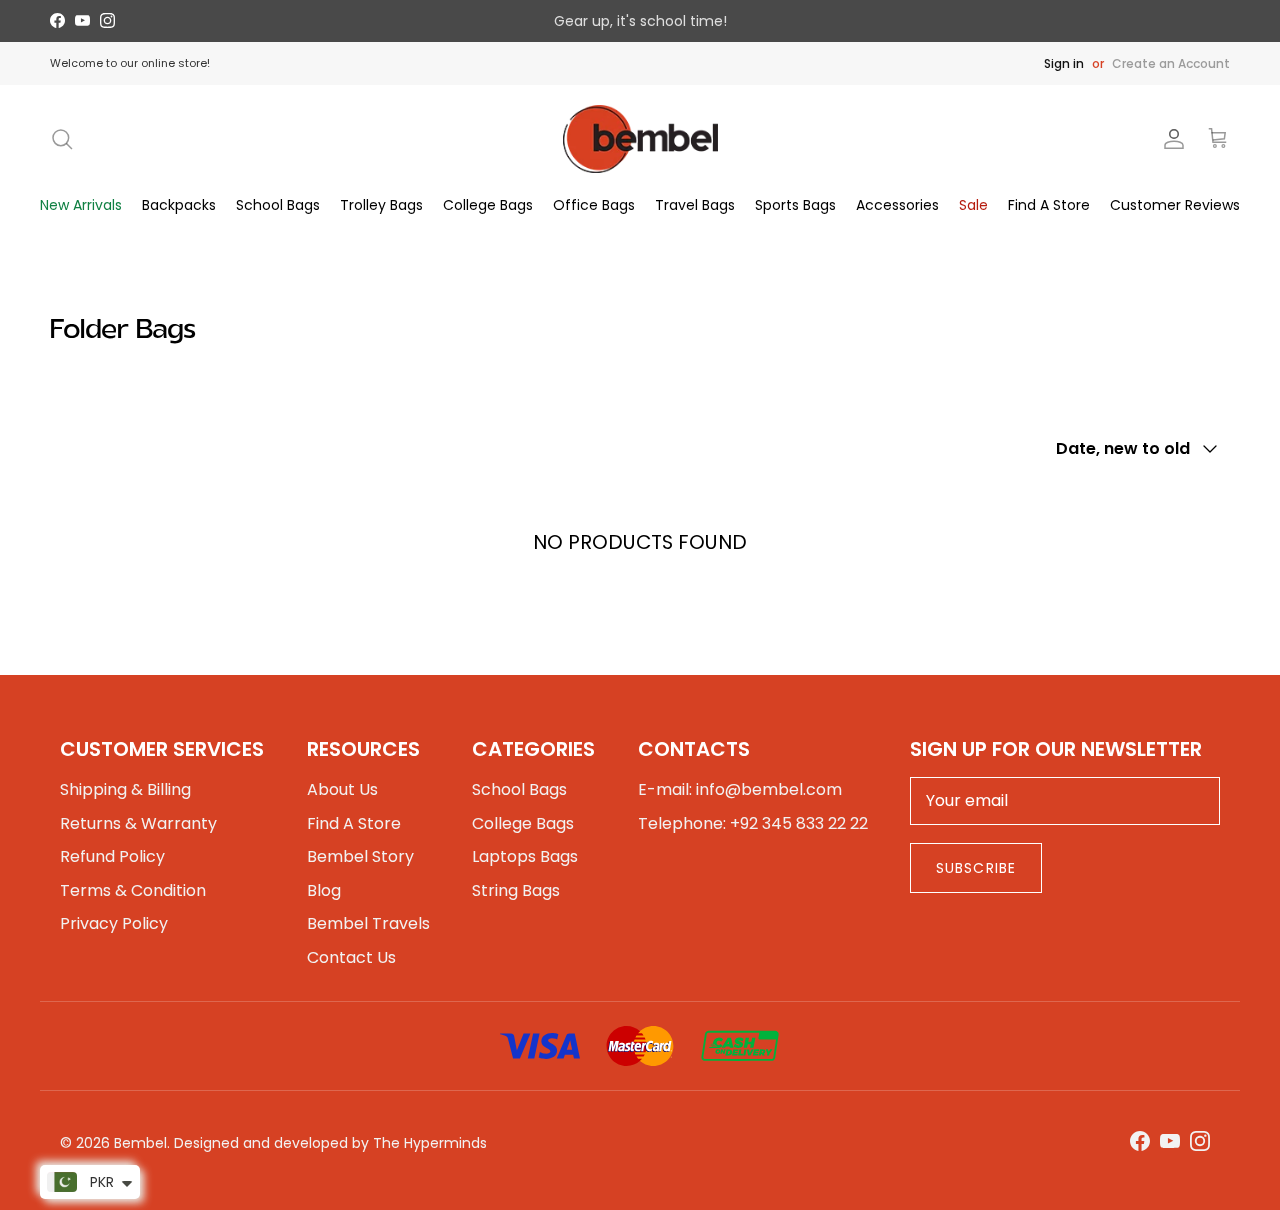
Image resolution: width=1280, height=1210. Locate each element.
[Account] (1170, 139)
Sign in (1064, 63)
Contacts (694, 749)
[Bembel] (640, 138)
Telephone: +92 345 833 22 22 (753, 823)
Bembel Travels (368, 923)
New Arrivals (81, 205)
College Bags (488, 205)
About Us (342, 789)
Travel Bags (695, 205)
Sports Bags (795, 205)
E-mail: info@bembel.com (740, 789)
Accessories (897, 205)
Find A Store (1049, 205)
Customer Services (162, 749)
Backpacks (179, 205)
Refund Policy (112, 856)
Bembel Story (360, 856)
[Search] (62, 139)
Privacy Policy (114, 923)
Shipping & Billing (125, 789)
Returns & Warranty (138, 823)
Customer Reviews (1175, 205)
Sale (973, 205)
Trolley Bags (381, 205)
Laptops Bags (525, 856)
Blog (324, 890)
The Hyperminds (430, 1143)
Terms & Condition (133, 890)
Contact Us (351, 957)
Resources (363, 749)
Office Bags (594, 205)
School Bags (278, 205)
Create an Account (1171, 63)
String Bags (516, 890)
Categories (533, 749)
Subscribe (976, 868)
